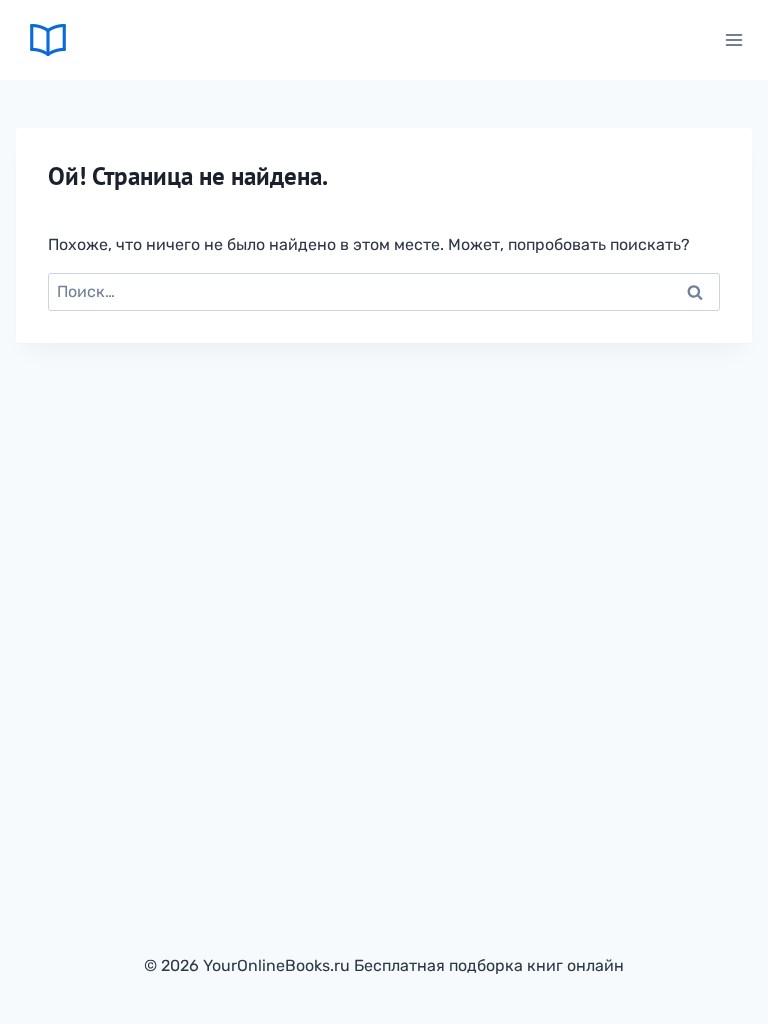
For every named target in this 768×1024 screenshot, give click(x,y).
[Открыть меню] (733, 39)
